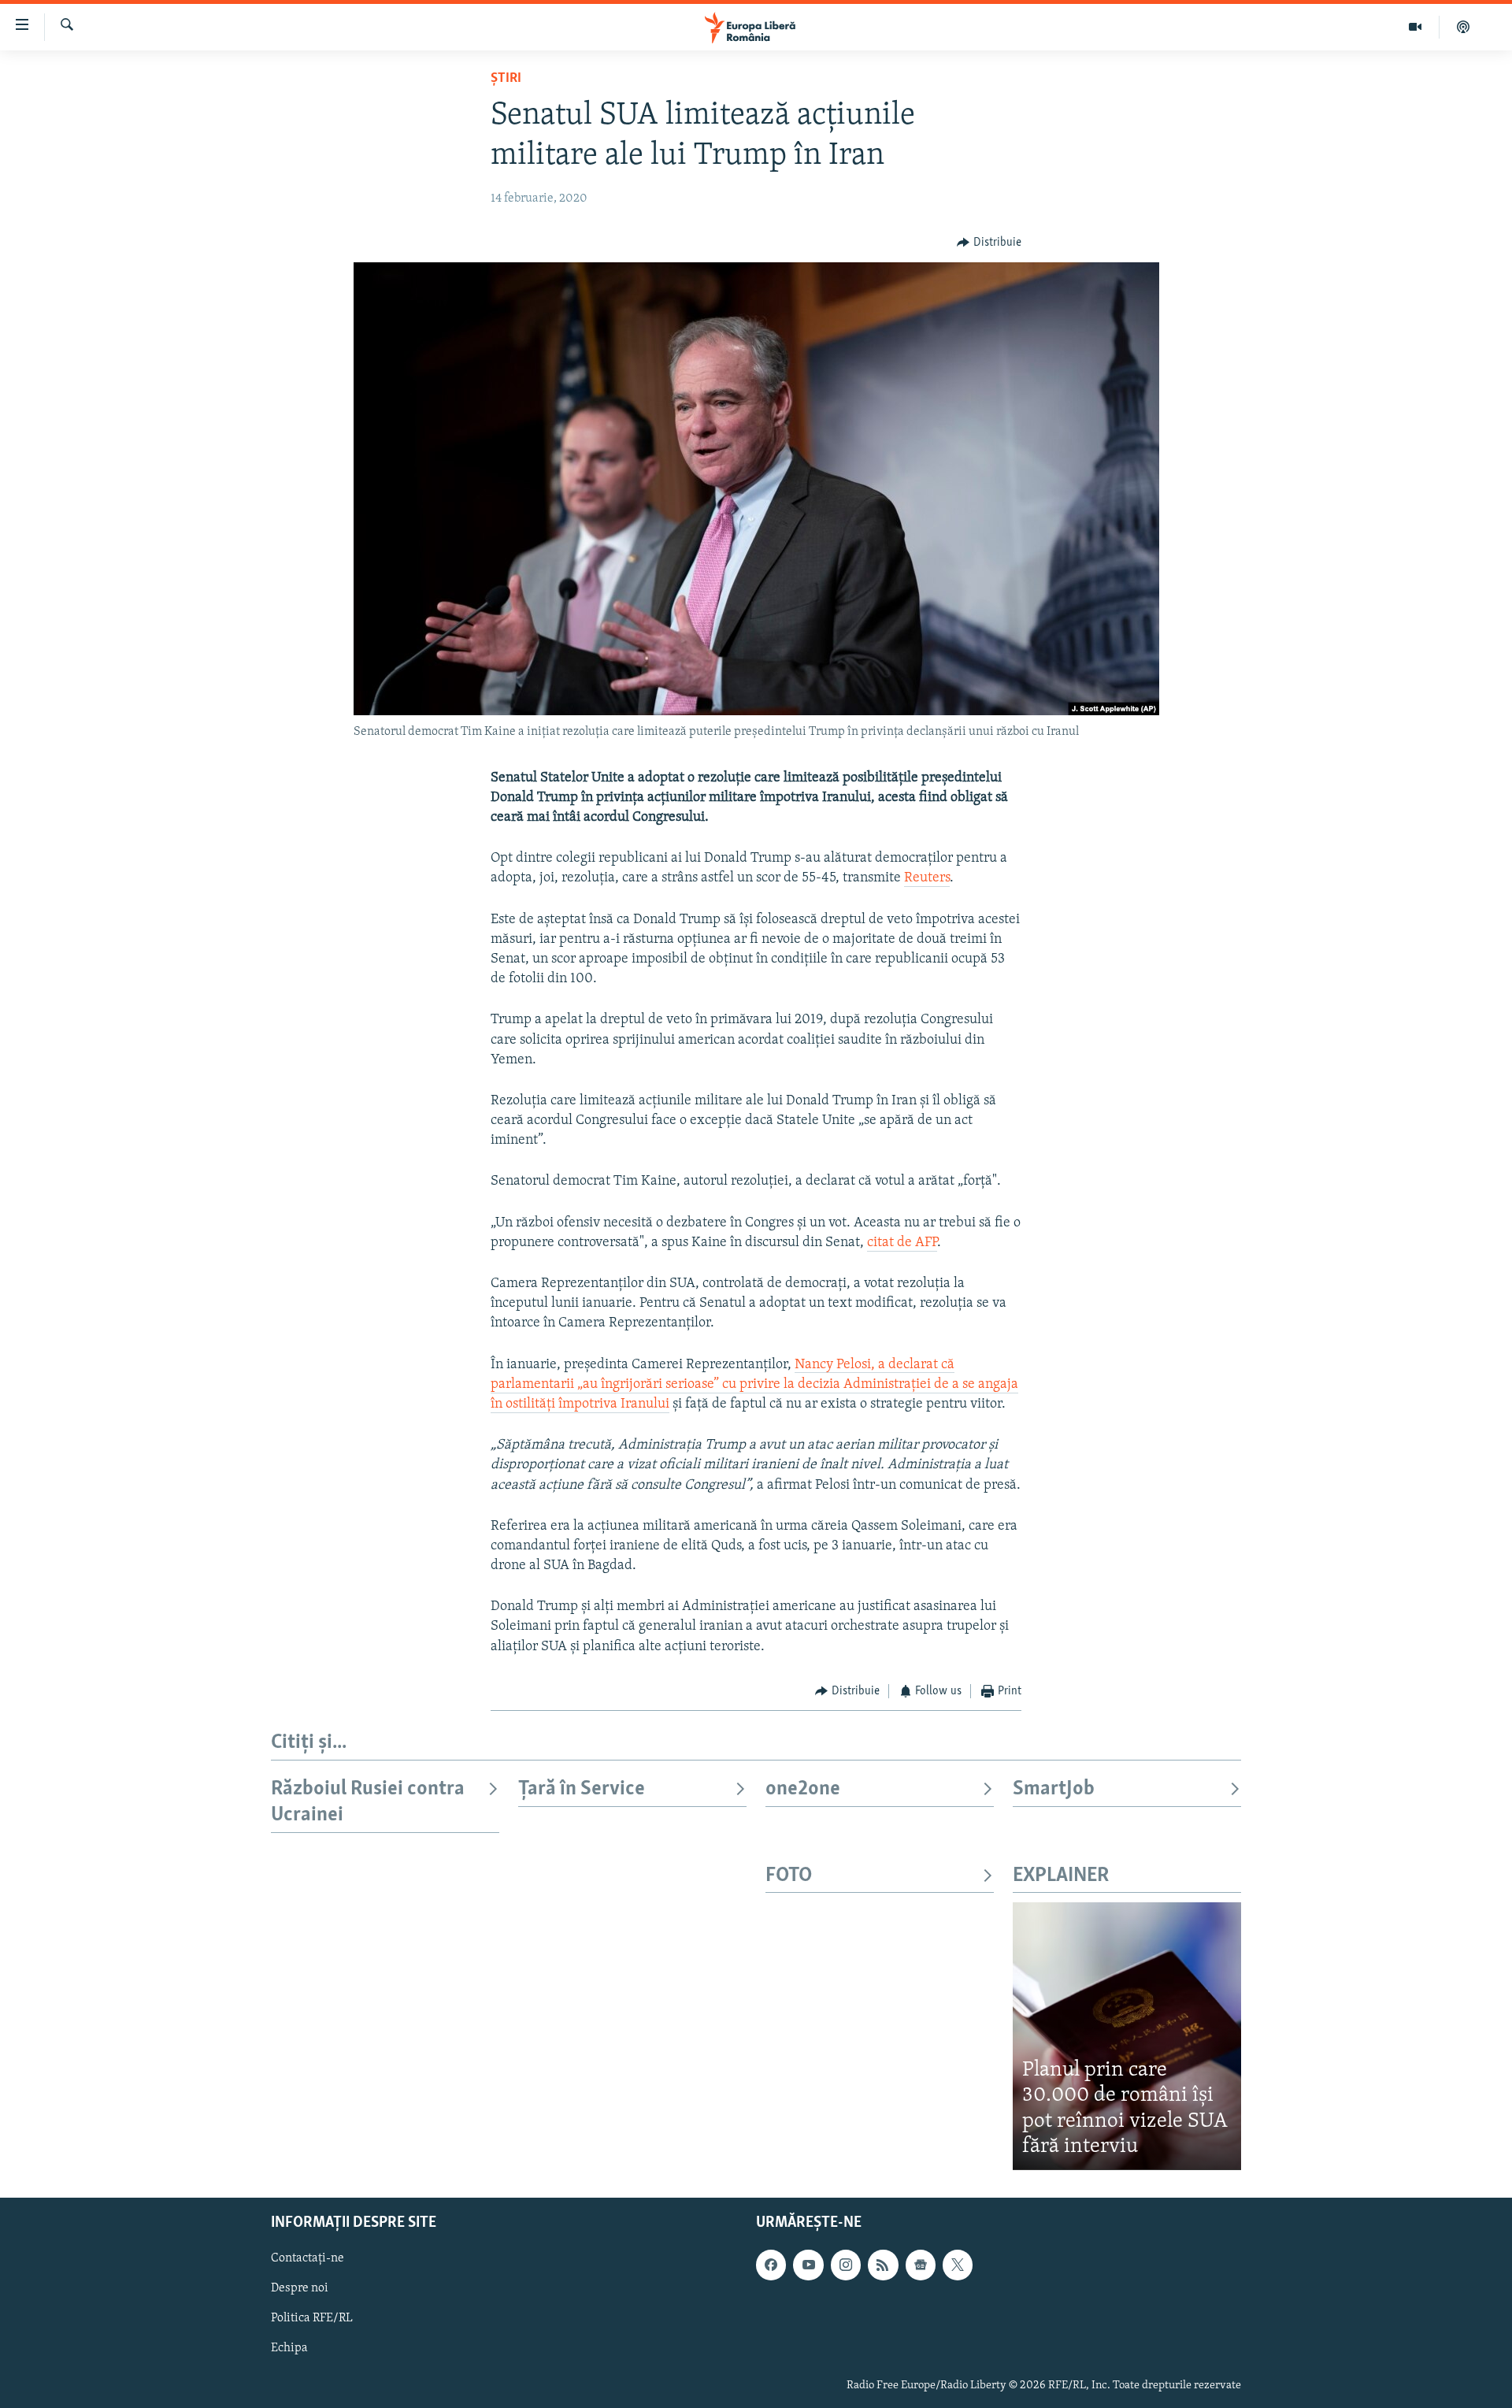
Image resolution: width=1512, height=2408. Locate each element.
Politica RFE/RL (312, 2318)
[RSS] (883, 2265)
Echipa (289, 2348)
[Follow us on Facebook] (771, 2265)
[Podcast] (1463, 27)
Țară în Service (582, 1789)
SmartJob (1054, 1789)
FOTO (789, 1876)
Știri (506, 79)
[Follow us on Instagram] (846, 2265)
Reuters (927, 878)
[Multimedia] (1416, 27)
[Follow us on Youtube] (808, 2265)
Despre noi (300, 2288)
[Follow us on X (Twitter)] (958, 2265)
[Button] (989, 243)
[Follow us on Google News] (921, 2265)
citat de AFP (902, 1243)
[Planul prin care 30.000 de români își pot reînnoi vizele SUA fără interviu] (1127, 2036)
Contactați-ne (308, 2258)
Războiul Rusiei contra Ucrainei (368, 1802)
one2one (803, 1789)
